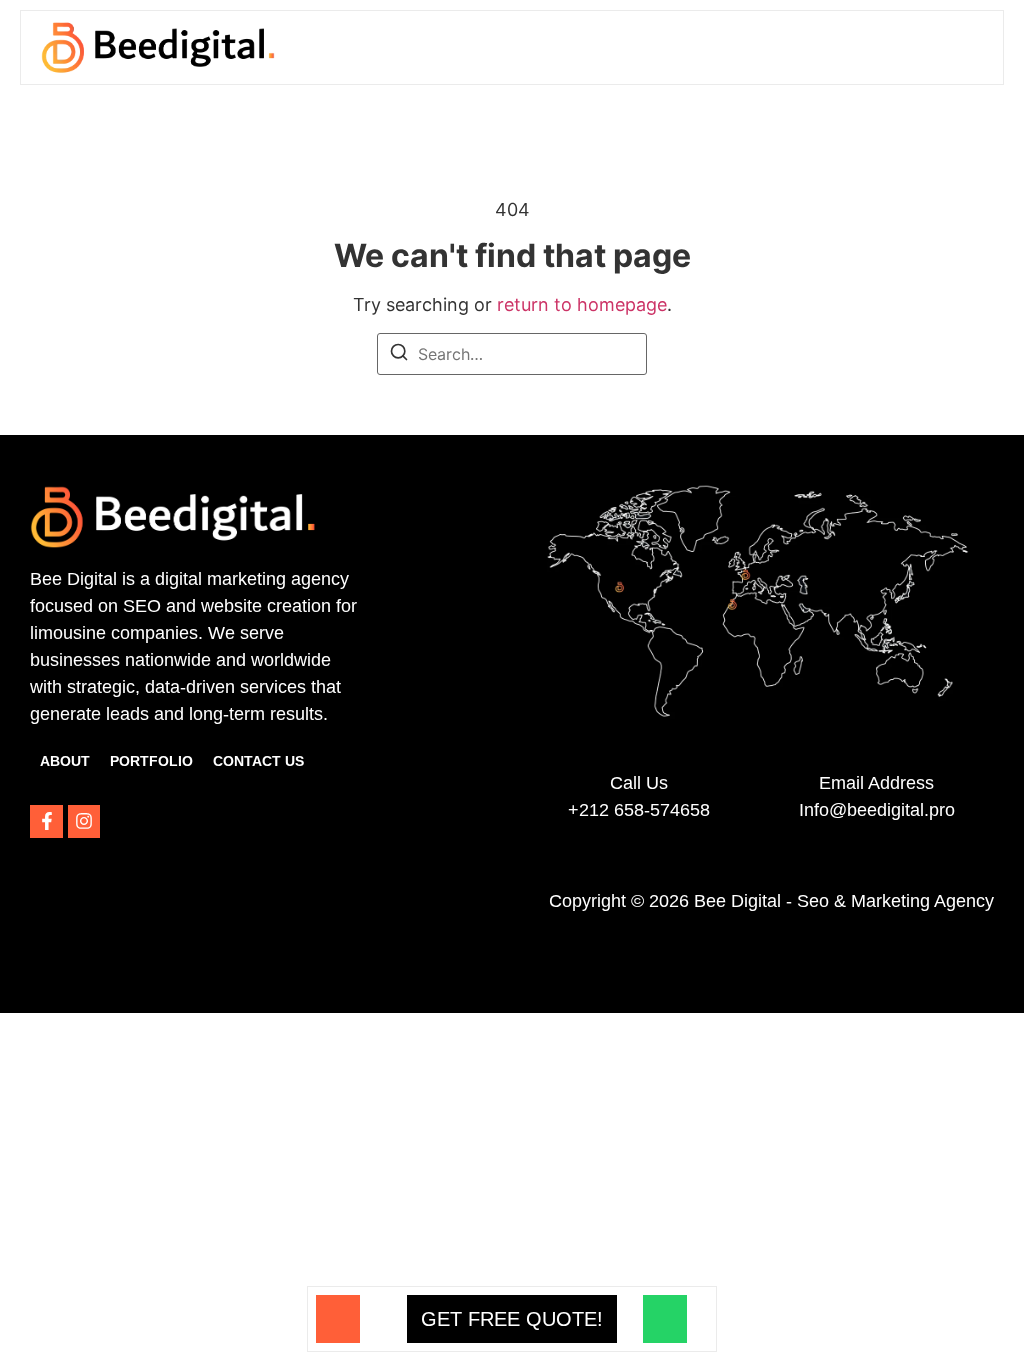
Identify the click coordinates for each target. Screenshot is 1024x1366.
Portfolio (151, 761)
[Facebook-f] (46, 821)
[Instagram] (84, 821)
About (65, 761)
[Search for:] (512, 354)
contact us (258, 761)
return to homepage (582, 304)
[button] (967, 47)
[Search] (399, 355)
